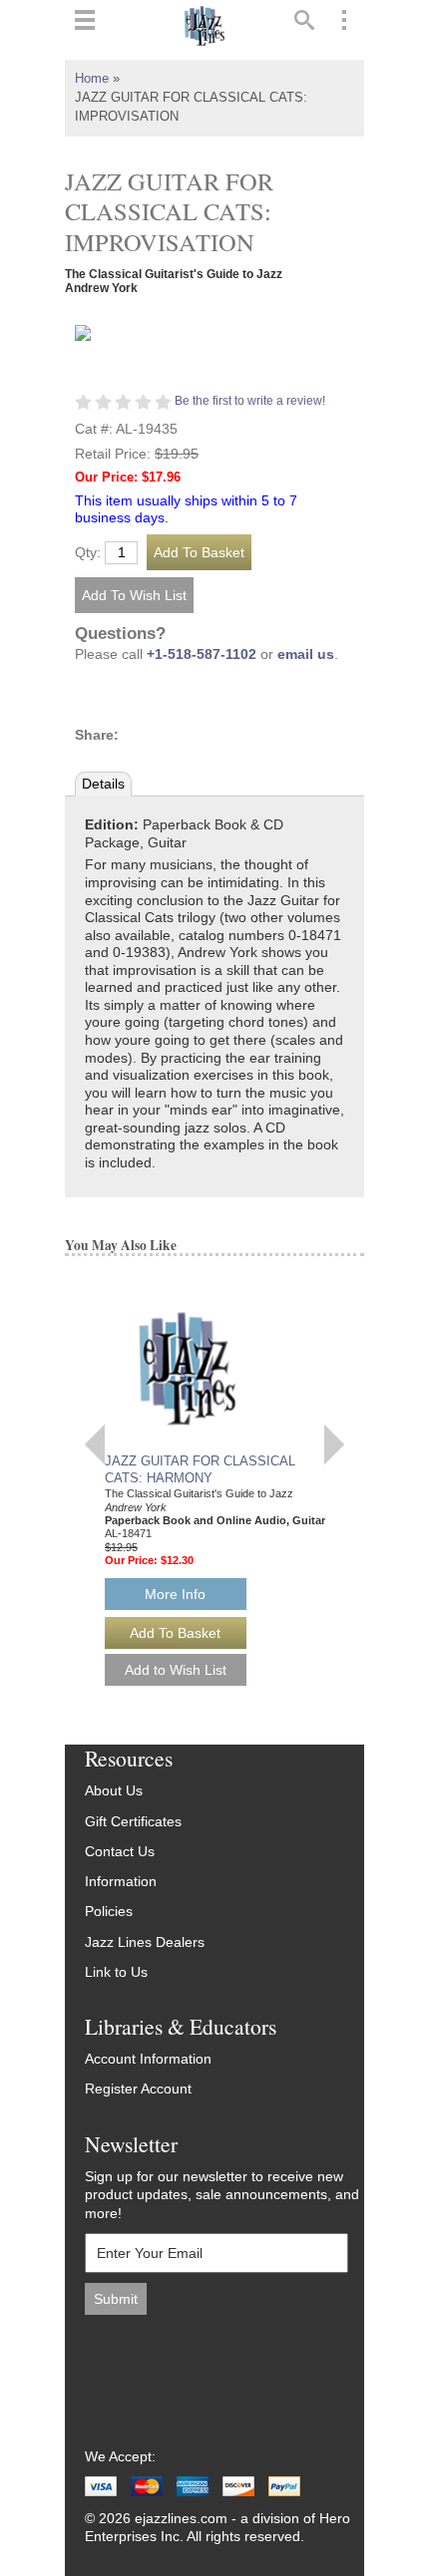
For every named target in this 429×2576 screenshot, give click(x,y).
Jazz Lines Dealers (145, 1942)
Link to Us (116, 1972)
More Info (175, 1594)
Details (103, 784)
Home (92, 79)
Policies (109, 1912)
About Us (114, 1791)
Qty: (88, 553)
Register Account (138, 2089)
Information (121, 1882)
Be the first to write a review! (250, 401)
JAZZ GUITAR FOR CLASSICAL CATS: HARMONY (200, 1469)
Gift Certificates (133, 1822)
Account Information (148, 2059)
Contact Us (120, 1852)
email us (306, 654)
